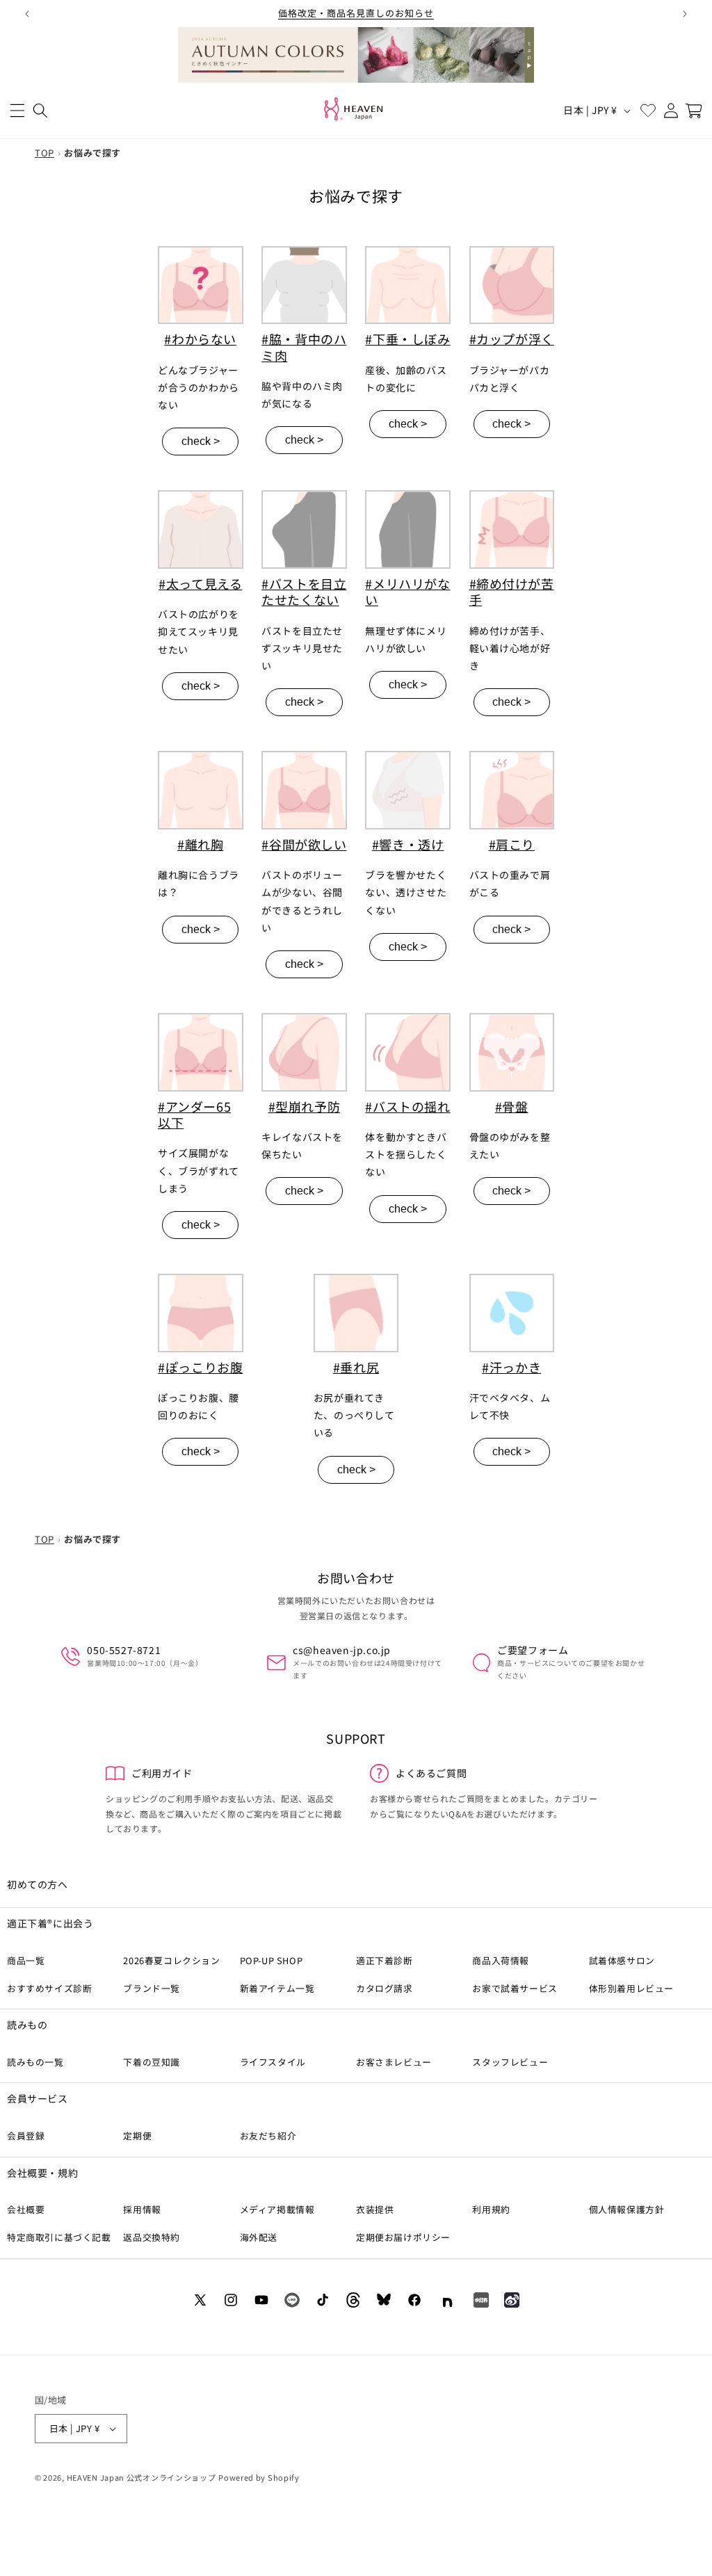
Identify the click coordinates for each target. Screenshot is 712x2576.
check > (201, 441)
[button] (17, 110)
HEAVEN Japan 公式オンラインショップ (141, 2477)
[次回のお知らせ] (685, 14)
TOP (44, 153)
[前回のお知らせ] (27, 14)
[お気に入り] (648, 110)
